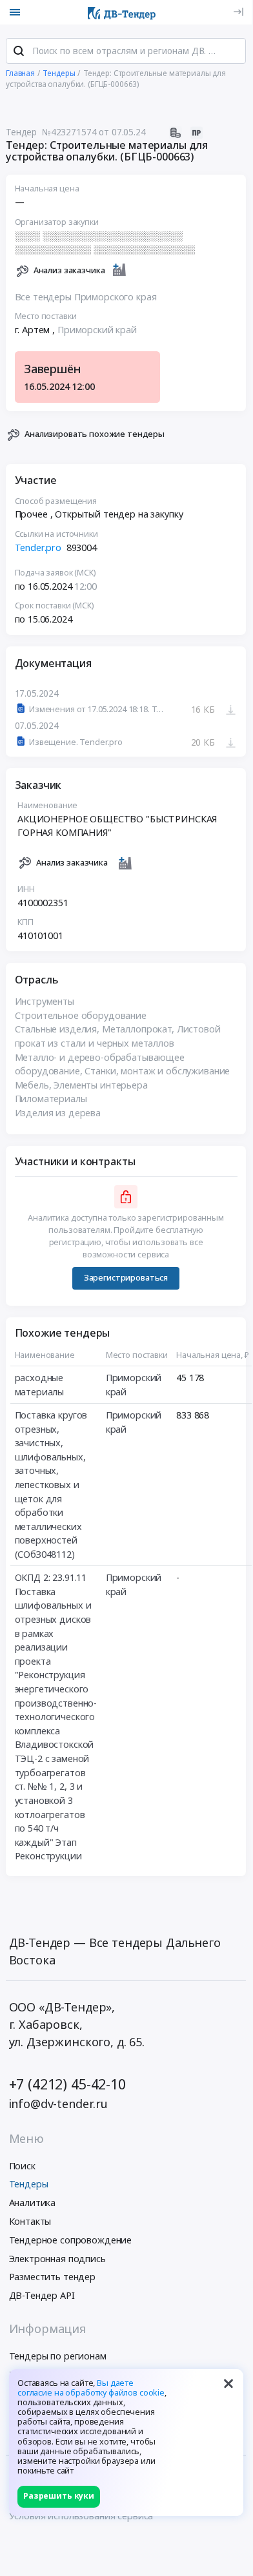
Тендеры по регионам (58, 2356)
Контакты (30, 2221)
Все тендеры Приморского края (86, 297)
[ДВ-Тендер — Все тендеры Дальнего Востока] (122, 12)
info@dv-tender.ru (59, 2104)
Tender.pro (38, 547)
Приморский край (97, 330)
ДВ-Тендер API (42, 2295)
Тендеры (29, 2184)
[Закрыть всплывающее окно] (228, 2384)
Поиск (22, 2166)
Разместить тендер (53, 2277)
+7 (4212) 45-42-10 (67, 2084)
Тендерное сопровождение (71, 2240)
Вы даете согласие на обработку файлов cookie (91, 2388)
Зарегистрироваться (126, 1278)
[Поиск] (19, 51)
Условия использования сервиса (81, 2516)
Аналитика (33, 2203)
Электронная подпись (57, 2259)
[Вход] (238, 12)
